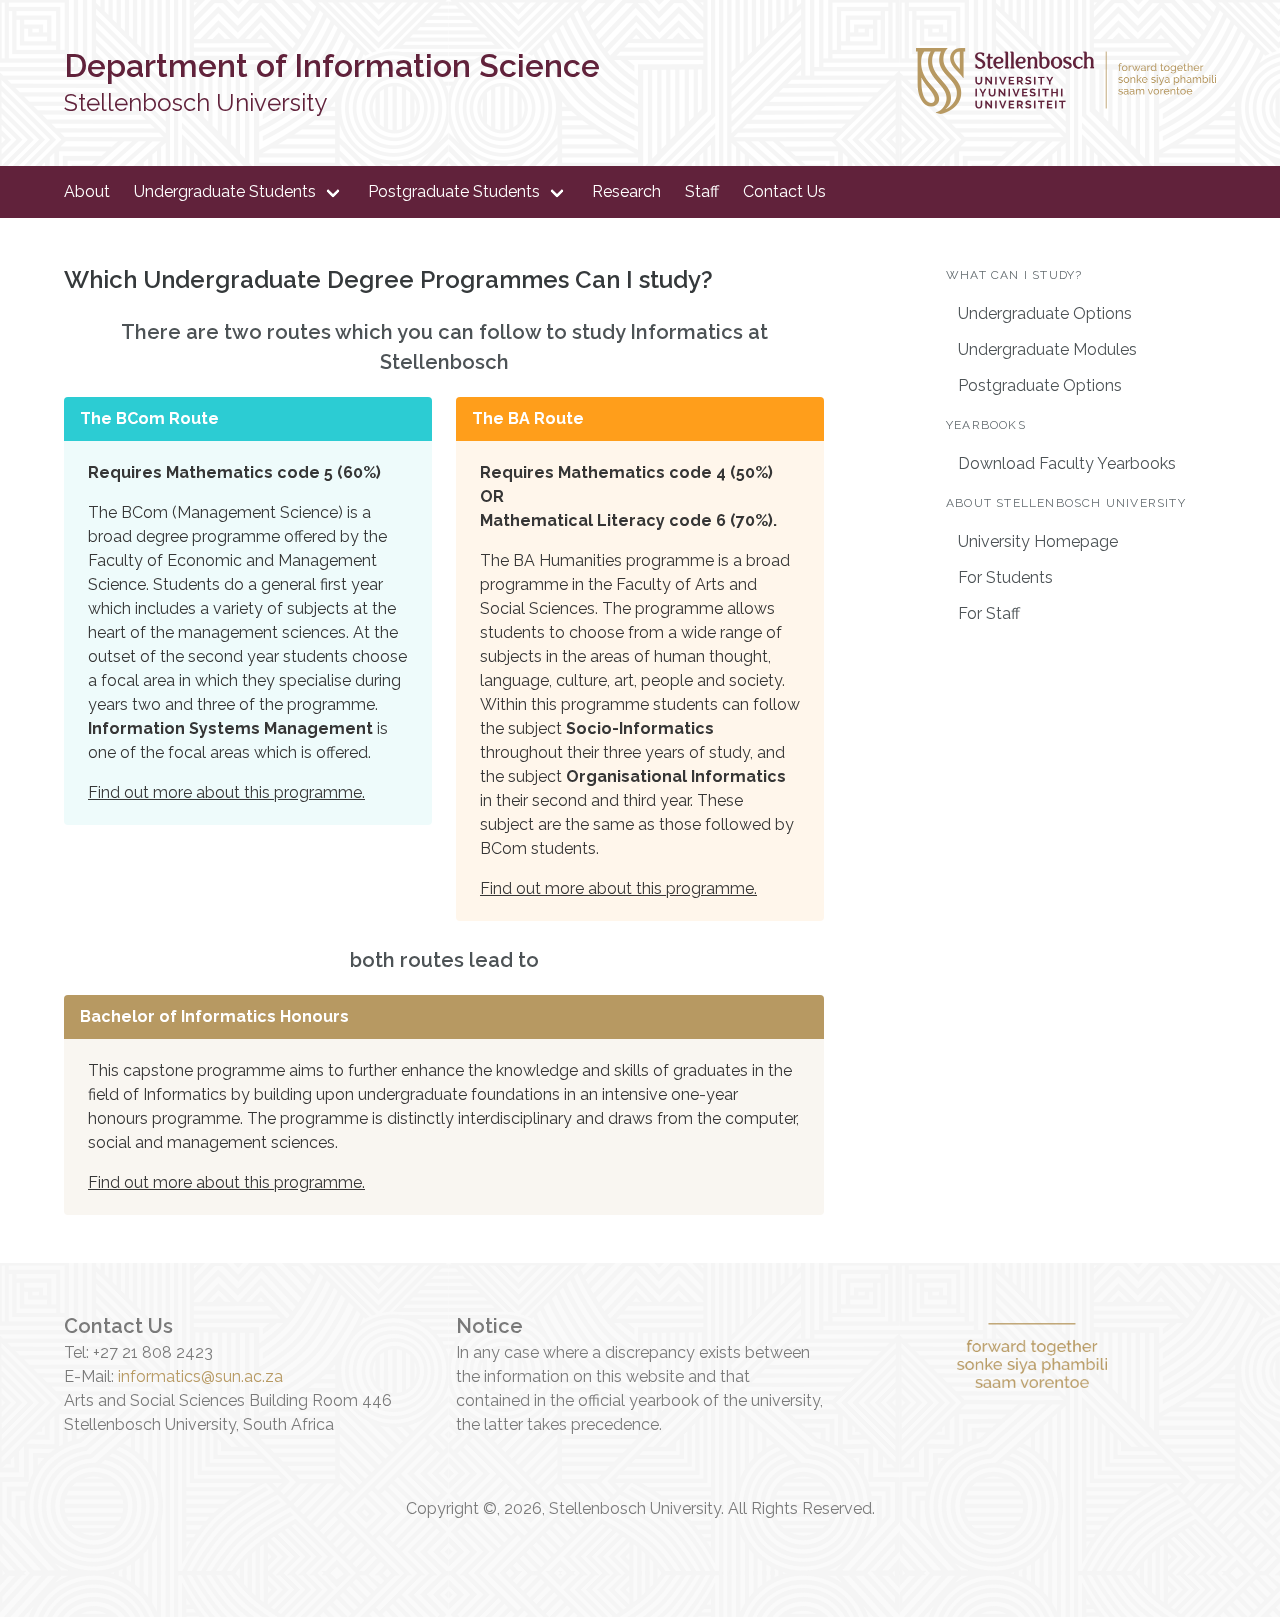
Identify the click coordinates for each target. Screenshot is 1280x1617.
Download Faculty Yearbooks (1067, 463)
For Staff (989, 613)
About (87, 191)
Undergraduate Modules (1047, 349)
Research (626, 191)
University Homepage (1038, 541)
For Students (1005, 577)
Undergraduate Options (1045, 313)
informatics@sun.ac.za (200, 1376)
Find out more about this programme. (226, 792)
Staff (702, 191)
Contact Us (784, 191)
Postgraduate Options (1040, 385)
